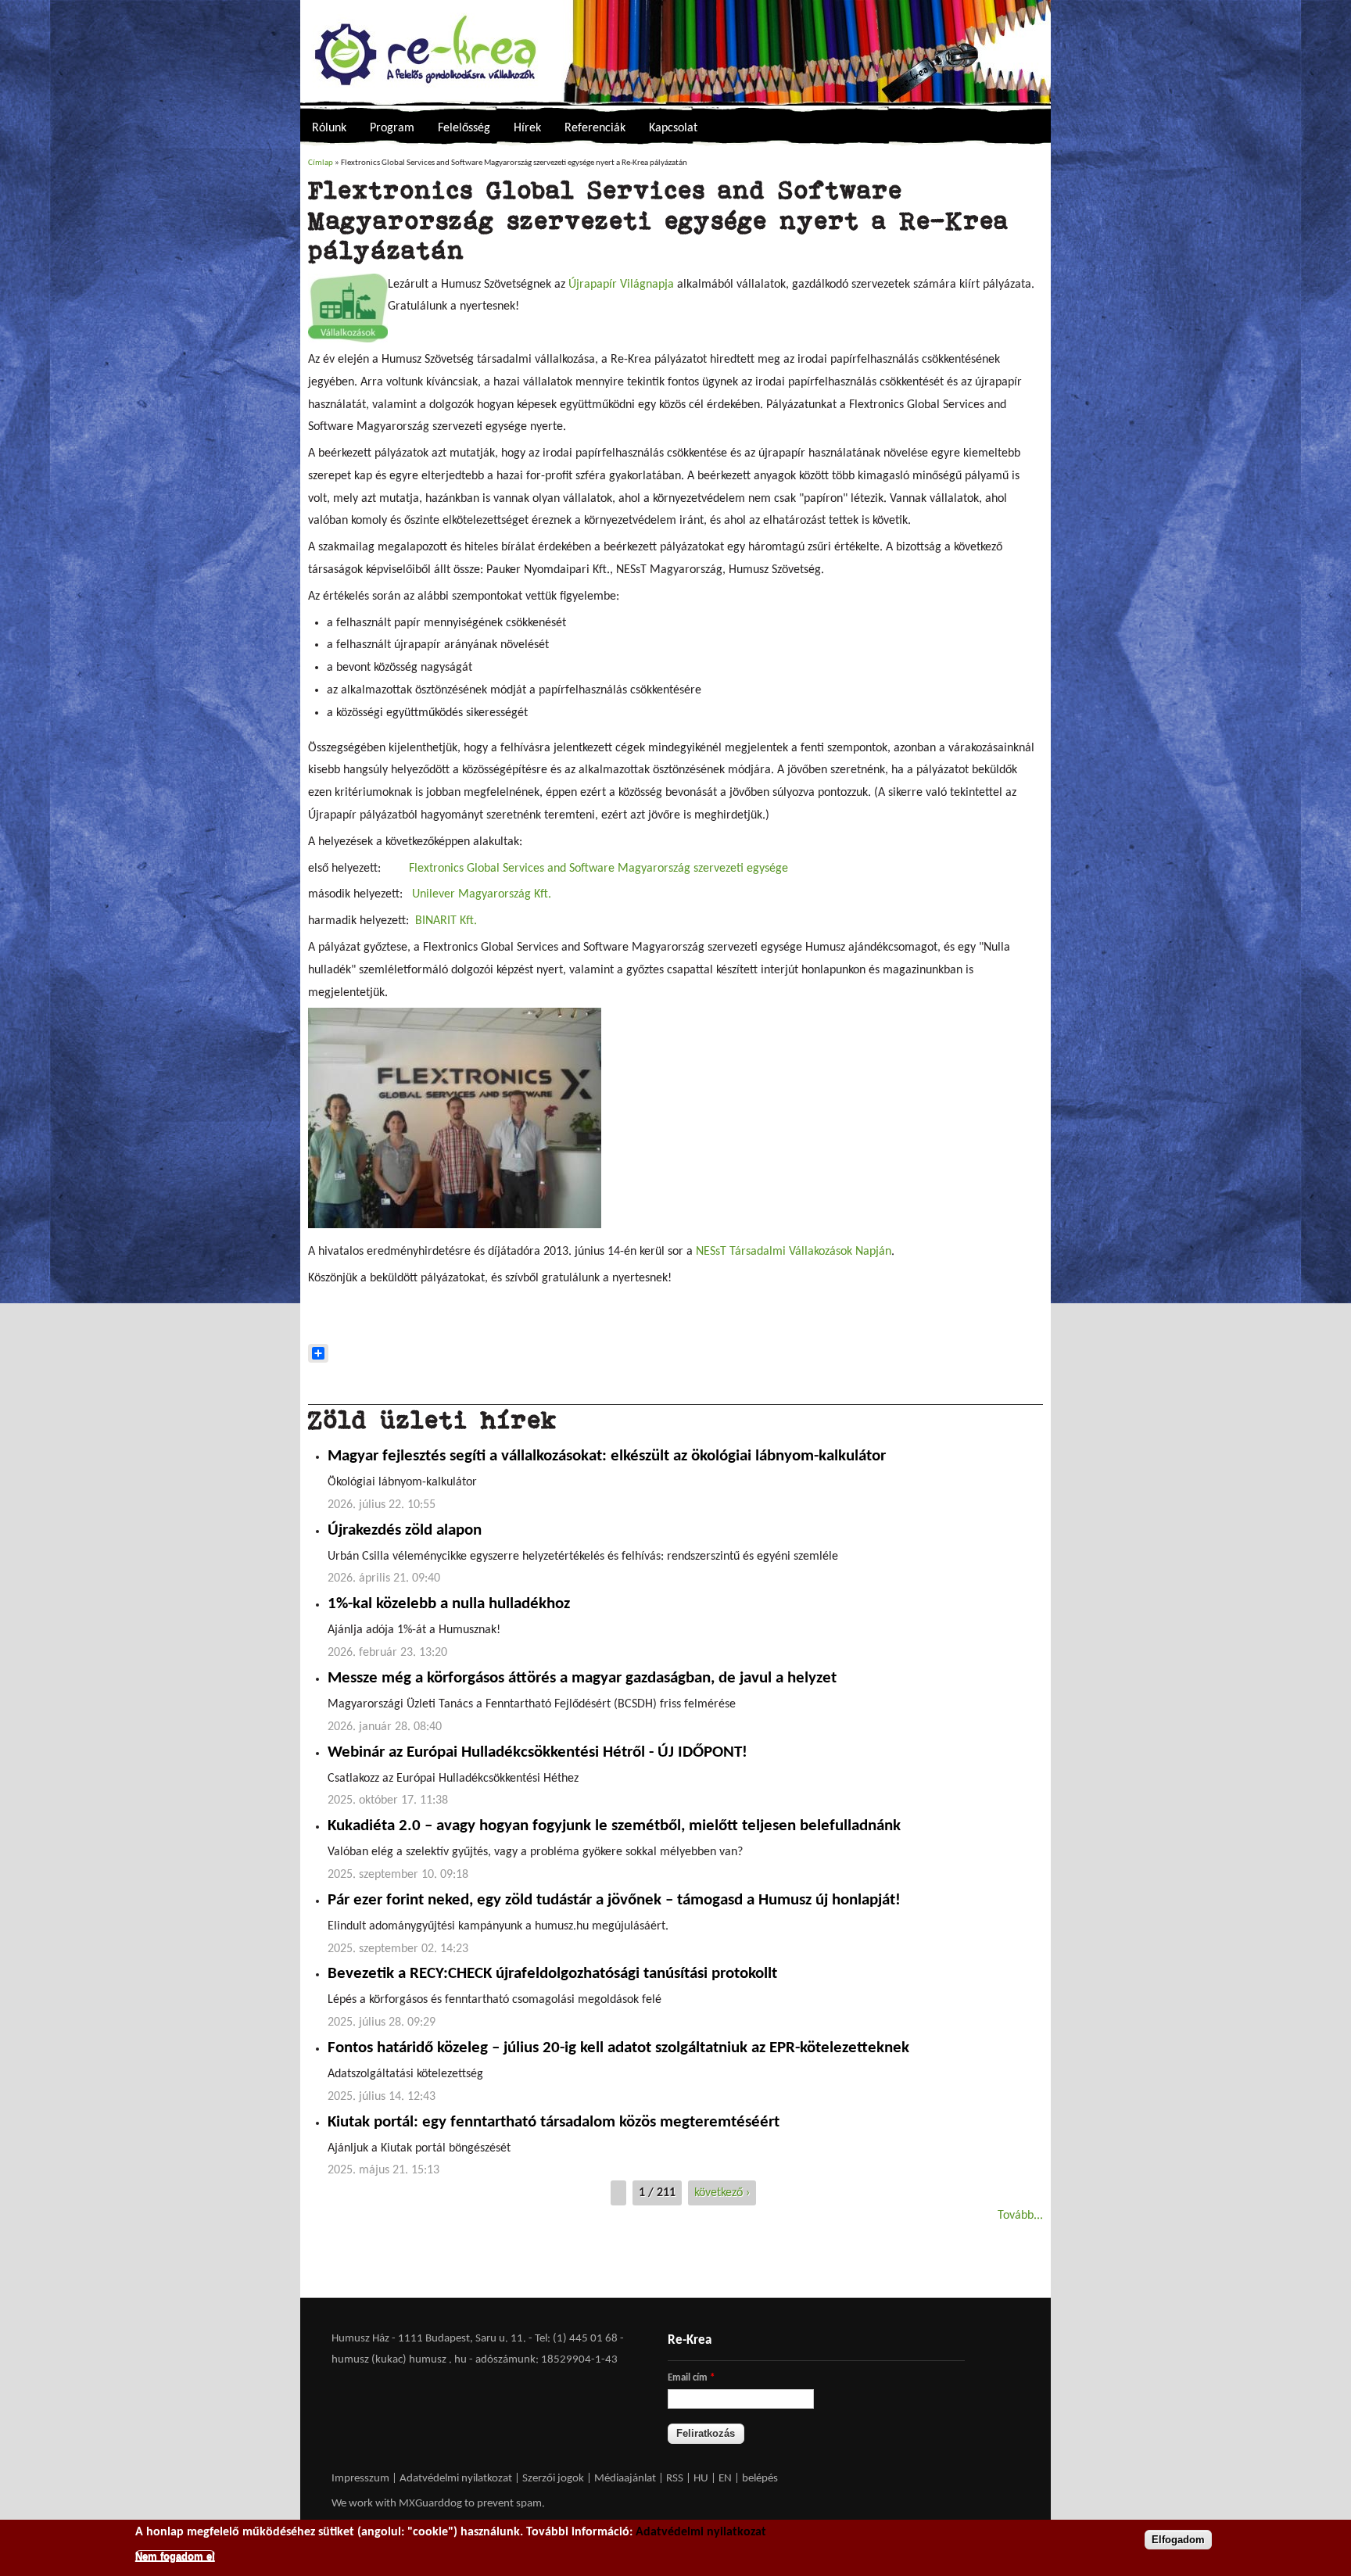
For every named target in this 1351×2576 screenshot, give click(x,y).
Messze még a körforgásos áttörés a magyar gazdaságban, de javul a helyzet (582, 1679)
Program (392, 128)
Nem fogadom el (175, 2555)
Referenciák (595, 128)
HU (701, 2479)
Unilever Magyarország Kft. (482, 894)
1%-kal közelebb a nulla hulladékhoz (449, 1604)
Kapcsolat (673, 128)
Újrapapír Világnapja (621, 285)
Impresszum (360, 2479)
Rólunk (329, 128)
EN (725, 2479)
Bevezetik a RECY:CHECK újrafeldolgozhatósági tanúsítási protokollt (552, 1974)
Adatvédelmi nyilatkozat (456, 2479)
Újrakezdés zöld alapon (405, 1531)
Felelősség (464, 128)
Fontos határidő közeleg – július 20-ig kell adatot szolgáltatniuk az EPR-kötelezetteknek (618, 2048)
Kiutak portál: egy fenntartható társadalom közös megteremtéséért (554, 2123)
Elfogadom (1178, 2540)
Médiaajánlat (626, 2479)
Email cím (691, 2378)
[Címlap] (675, 53)
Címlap (321, 163)
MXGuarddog (430, 2504)
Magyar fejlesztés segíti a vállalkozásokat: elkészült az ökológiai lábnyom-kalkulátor (607, 1456)
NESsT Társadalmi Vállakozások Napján (794, 1252)
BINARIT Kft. (446, 921)
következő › (722, 2193)
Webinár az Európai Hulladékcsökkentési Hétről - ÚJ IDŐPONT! (538, 1753)
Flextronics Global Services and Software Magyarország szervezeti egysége (600, 869)
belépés (760, 2479)
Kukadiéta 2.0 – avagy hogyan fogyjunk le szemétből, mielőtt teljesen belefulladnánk (614, 1826)
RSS (675, 2479)
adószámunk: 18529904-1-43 (546, 2360)
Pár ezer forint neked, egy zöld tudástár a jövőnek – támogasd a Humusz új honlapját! (614, 1901)
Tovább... (1020, 2216)
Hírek (527, 128)
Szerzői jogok (553, 2479)
